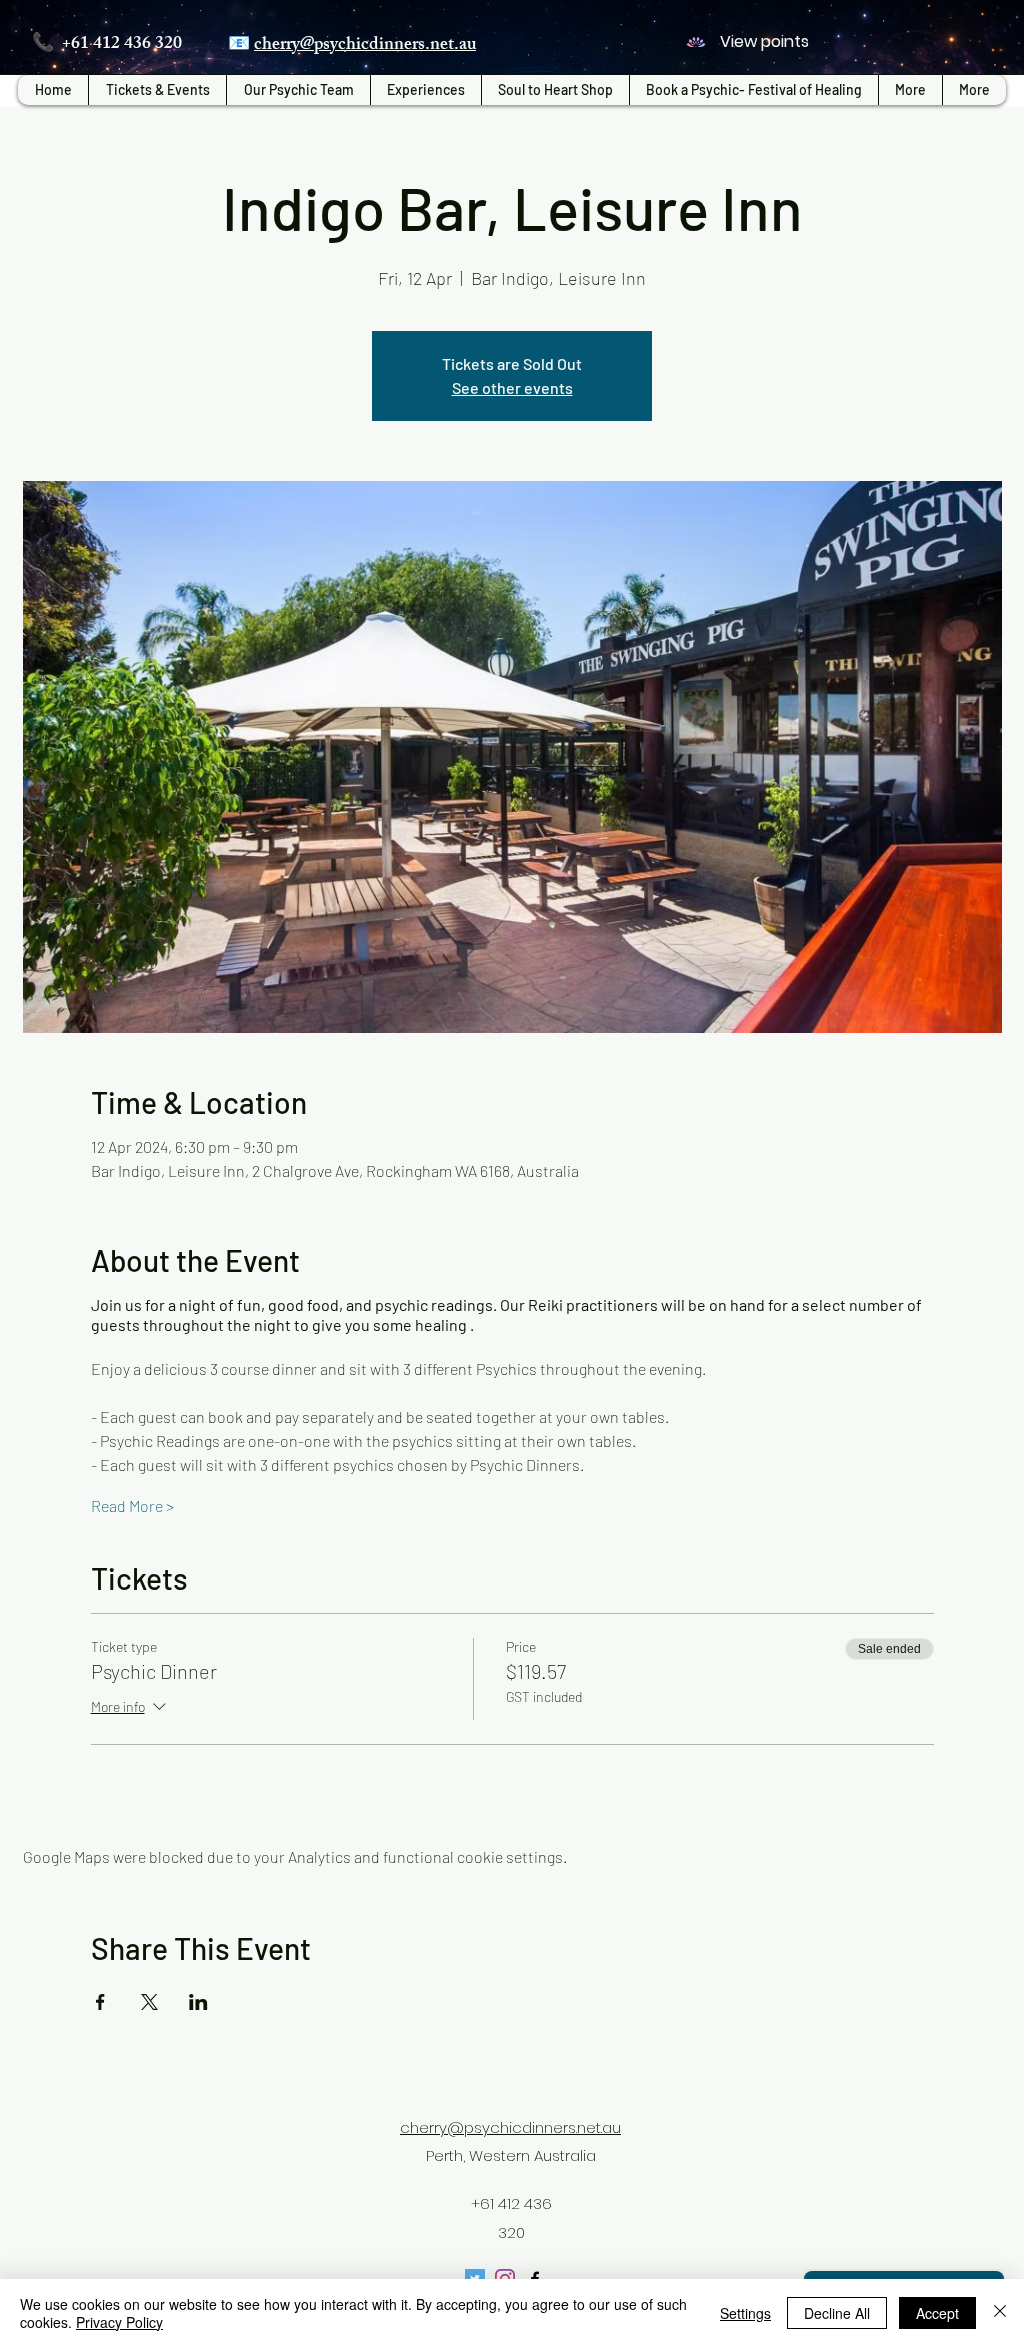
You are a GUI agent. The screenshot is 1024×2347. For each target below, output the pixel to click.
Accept (937, 2313)
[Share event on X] (149, 2002)
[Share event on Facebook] (100, 2002)
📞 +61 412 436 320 (107, 45)
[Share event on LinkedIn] (198, 2002)
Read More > (132, 1505)
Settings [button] (745, 2313)
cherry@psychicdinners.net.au (365, 46)
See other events (512, 387)
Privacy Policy (119, 2322)
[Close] (1000, 2313)
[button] (425, 90)
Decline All (837, 2313)
